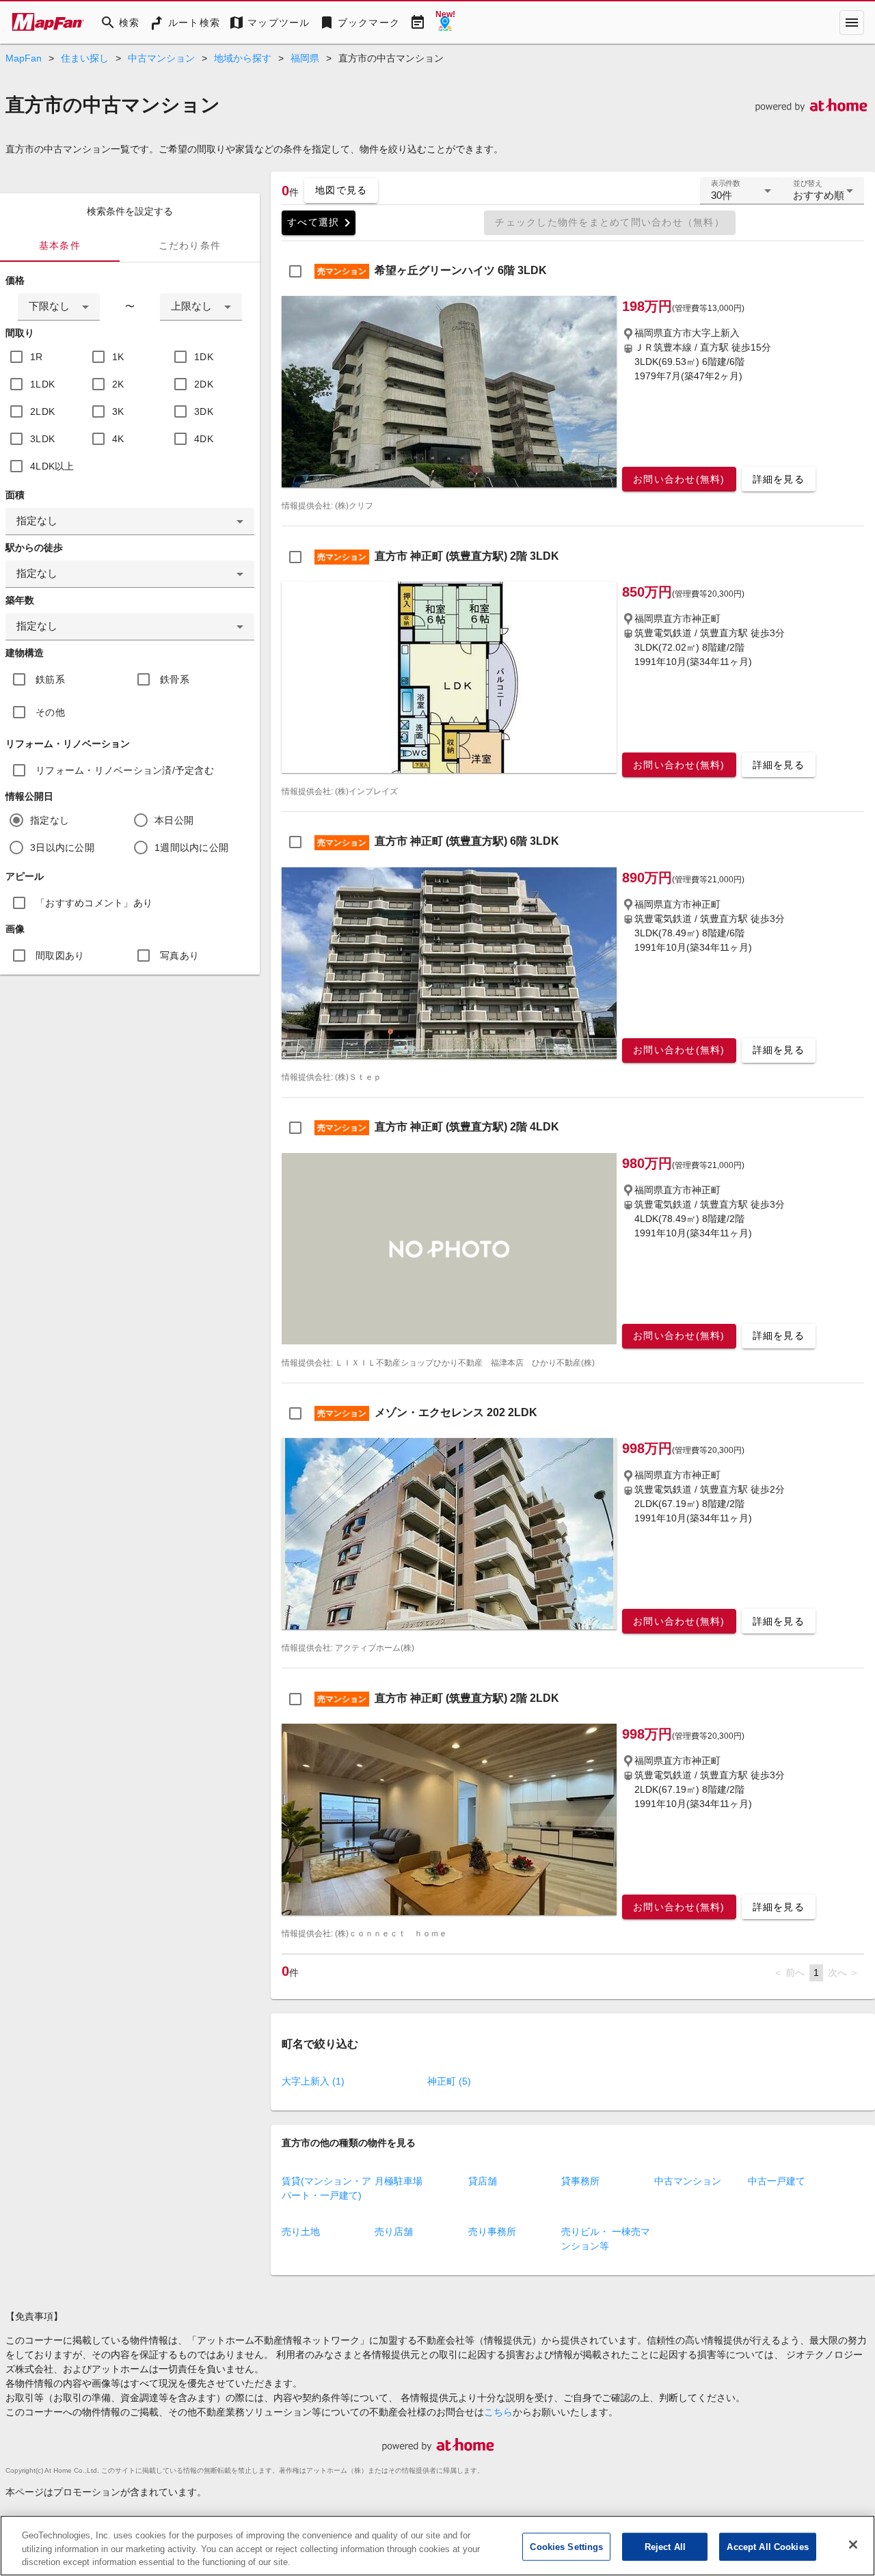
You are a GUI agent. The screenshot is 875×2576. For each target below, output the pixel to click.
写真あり (179, 955)
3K (118, 411)
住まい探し (85, 58)
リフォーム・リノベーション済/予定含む (125, 770)
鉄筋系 (50, 679)
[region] (437, 2546)
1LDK (42, 384)
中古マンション (161, 58)
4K (118, 439)
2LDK (42, 411)
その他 (50, 712)
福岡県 (305, 58)
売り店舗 (394, 2232)
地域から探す (243, 58)
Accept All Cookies (767, 2546)
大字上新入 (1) (313, 2081)
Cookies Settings (566, 2546)
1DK (204, 357)
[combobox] (59, 307)
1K (118, 357)
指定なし (50, 820)
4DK (204, 439)
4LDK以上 (52, 466)
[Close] (853, 2545)
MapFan (24, 58)
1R (37, 357)
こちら (498, 2412)
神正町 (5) (449, 2081)
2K (118, 384)
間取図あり (60, 955)
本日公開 (174, 820)
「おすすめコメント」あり (94, 903)
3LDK (42, 439)
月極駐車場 (399, 2181)
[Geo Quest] (445, 23)
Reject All (665, 2546)
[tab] (60, 245)
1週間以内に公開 (191, 848)
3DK (204, 411)
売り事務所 (492, 2232)
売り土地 (301, 2232)
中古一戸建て (777, 2181)
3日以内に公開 (62, 848)
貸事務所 (580, 2181)
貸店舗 (483, 2181)
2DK (204, 384)
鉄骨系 (175, 679)
